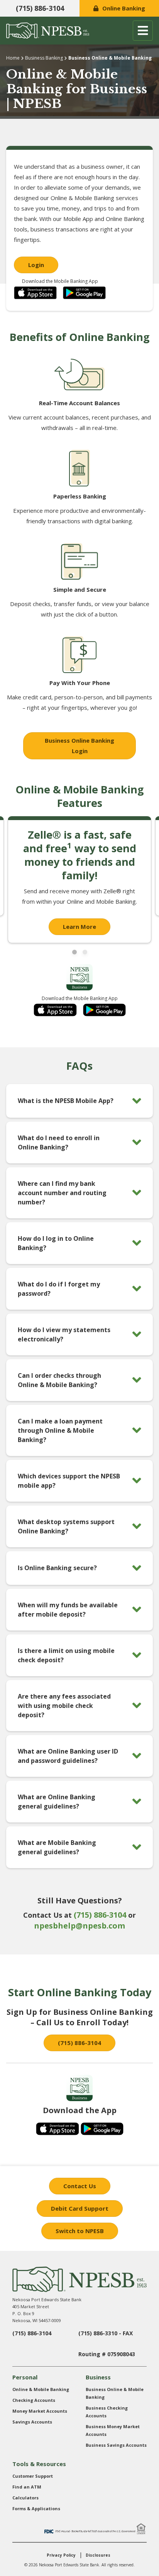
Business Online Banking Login (79, 746)
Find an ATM (27, 2487)
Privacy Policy (61, 2555)
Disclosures (98, 2555)
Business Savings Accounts (116, 2445)
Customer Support (33, 2476)
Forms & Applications (36, 2508)
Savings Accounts (32, 2422)
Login (36, 265)
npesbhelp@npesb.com (79, 1926)
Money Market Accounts (40, 2411)
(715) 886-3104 (40, 8)
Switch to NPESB (80, 2231)
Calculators (25, 2498)
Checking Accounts (34, 2400)
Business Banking (44, 58)
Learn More (79, 927)
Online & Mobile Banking (41, 2389)
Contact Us (80, 2186)
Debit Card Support (80, 2208)
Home (13, 58)
